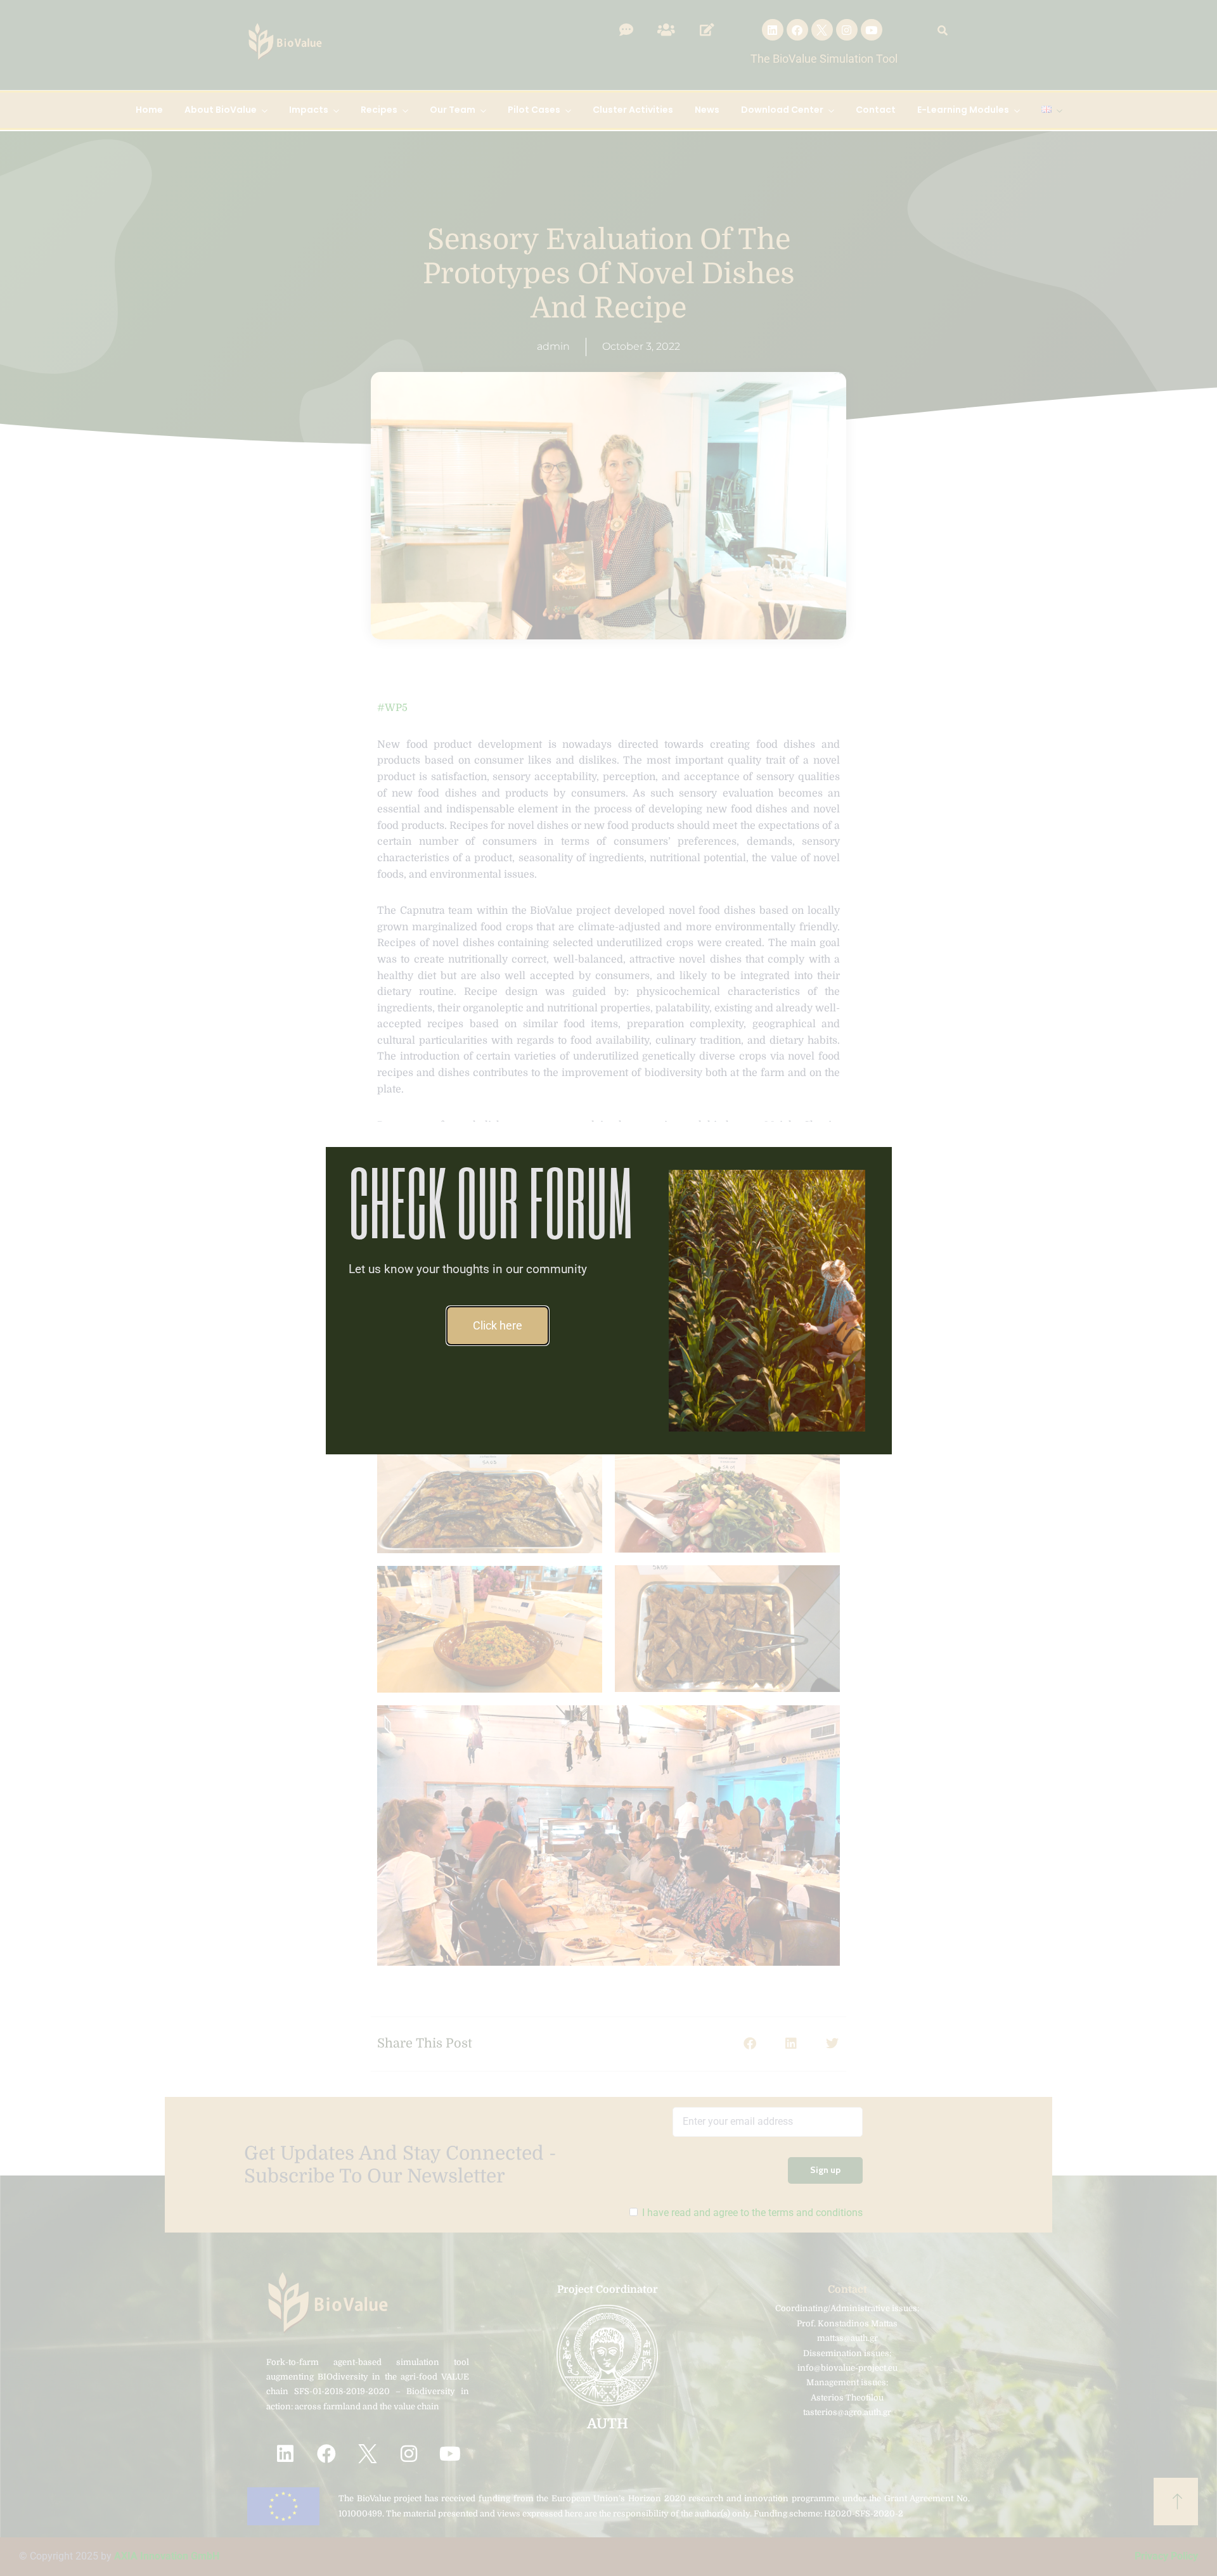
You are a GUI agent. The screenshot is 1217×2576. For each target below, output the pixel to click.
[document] (608, 1288)
